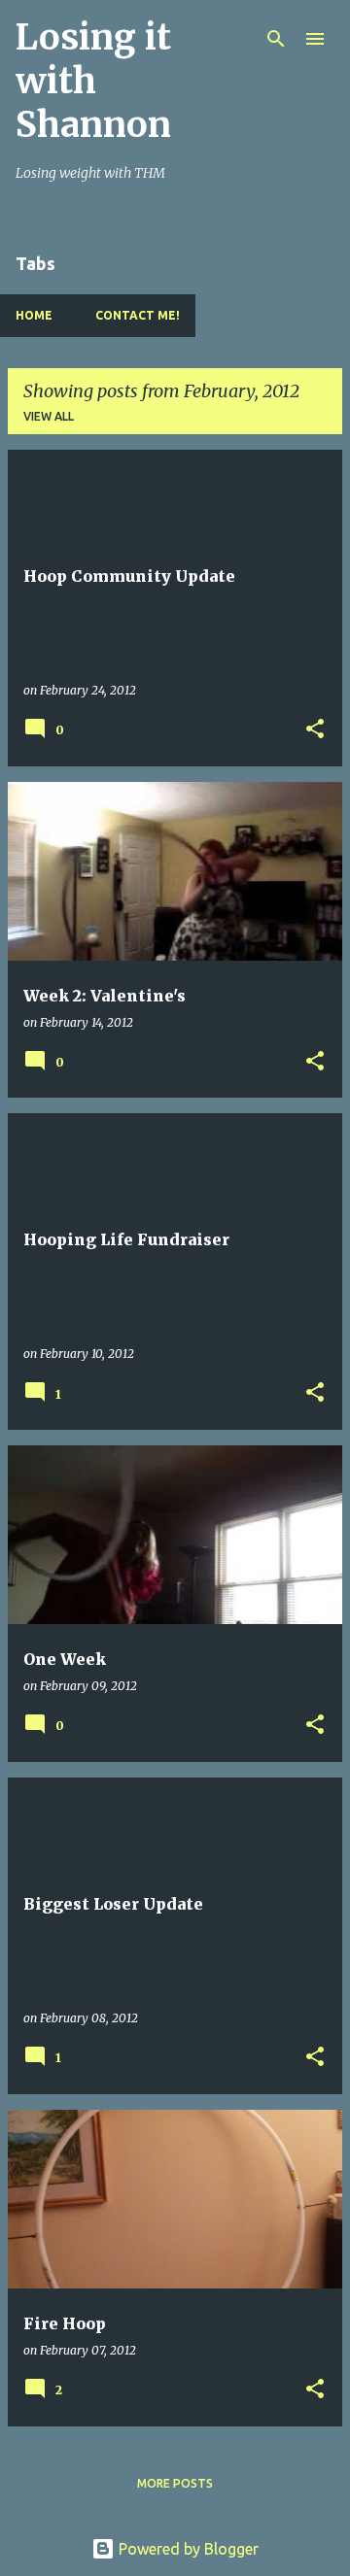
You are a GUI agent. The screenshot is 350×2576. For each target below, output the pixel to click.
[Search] (276, 39)
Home (34, 315)
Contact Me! (138, 315)
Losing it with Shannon (93, 81)
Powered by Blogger (187, 2549)
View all (49, 416)
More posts (175, 2483)
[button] (315, 730)
